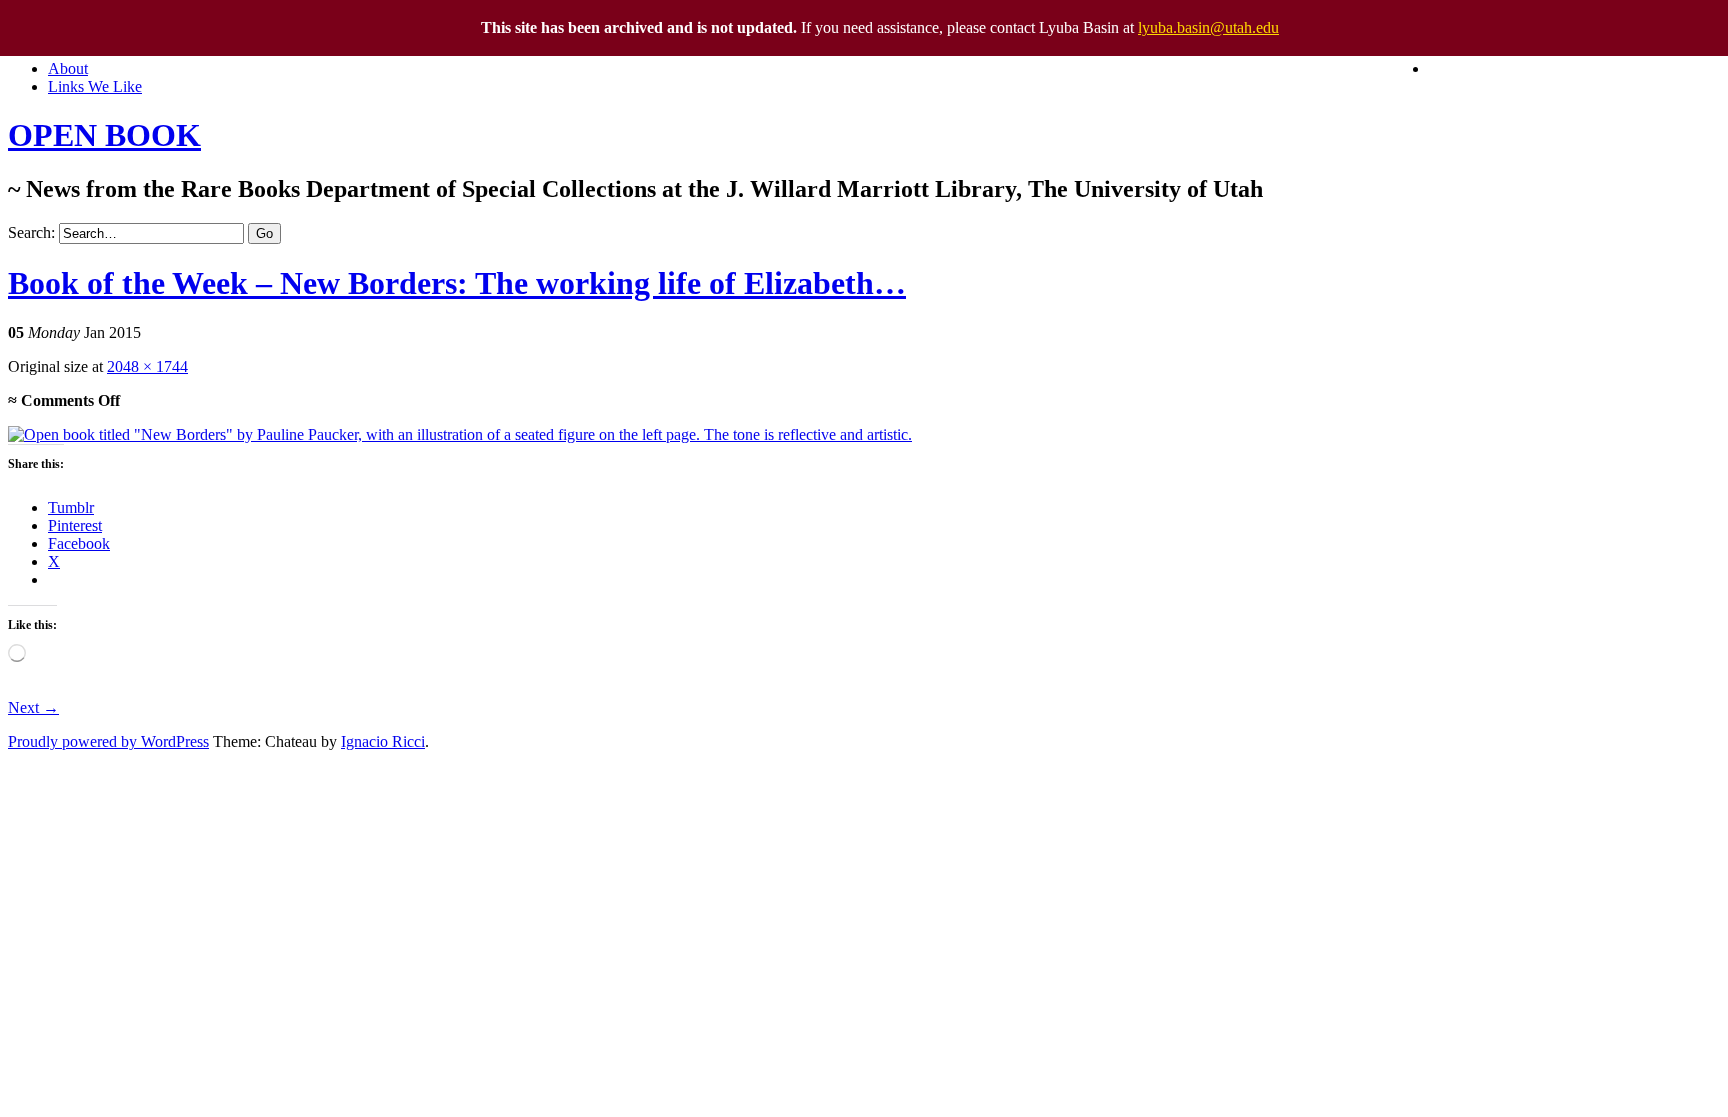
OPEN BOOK (104, 135)
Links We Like (95, 86)
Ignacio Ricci (383, 741)
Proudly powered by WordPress (108, 741)
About (68, 68)
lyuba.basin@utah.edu (1208, 27)
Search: (31, 232)
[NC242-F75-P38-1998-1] (460, 434)
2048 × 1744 (147, 366)
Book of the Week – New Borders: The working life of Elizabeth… (457, 283)
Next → (33, 707)
